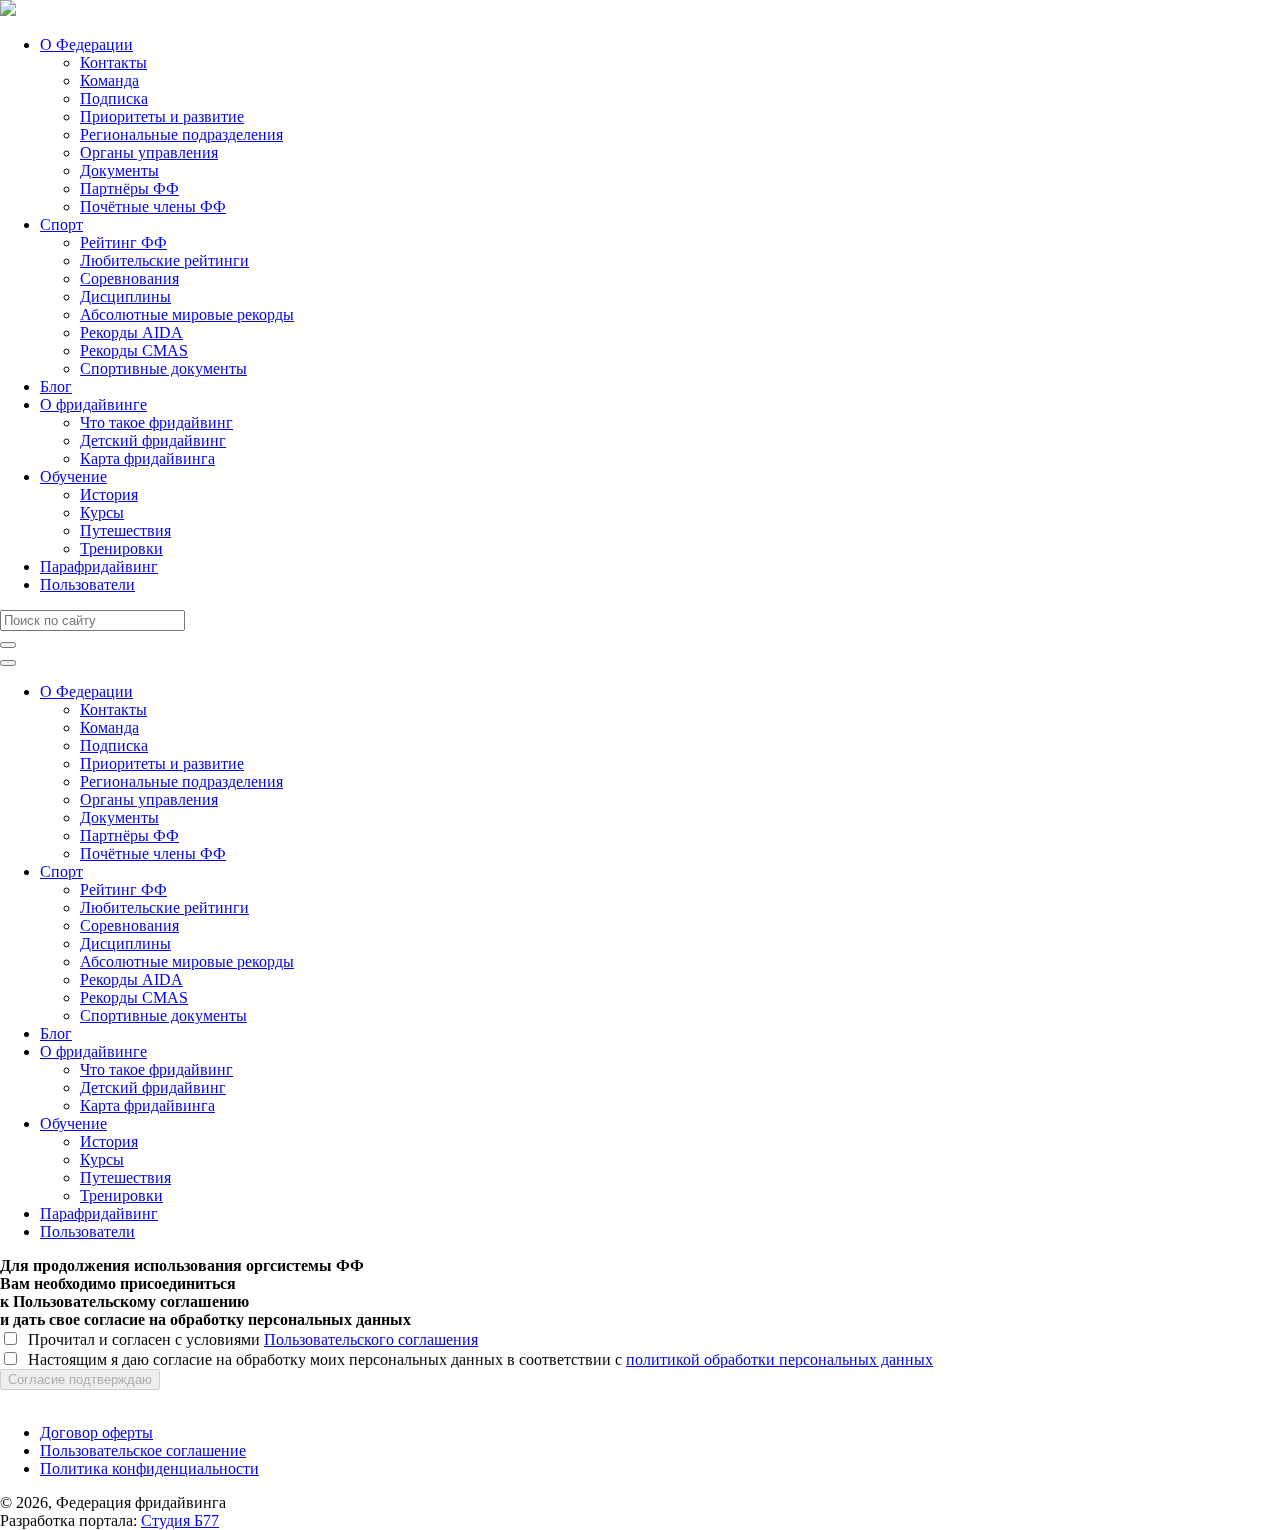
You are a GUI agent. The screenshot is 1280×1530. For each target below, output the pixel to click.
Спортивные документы (163, 368)
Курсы (102, 512)
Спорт (61, 224)
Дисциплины (125, 296)
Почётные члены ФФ (153, 206)
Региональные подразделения (181, 134)
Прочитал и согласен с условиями (249, 1339)
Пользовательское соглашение (143, 1450)
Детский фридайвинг (153, 440)
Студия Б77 (180, 1520)
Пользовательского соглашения (371, 1339)
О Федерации (86, 44)
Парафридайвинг (99, 566)
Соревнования (129, 278)
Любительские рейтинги (164, 260)
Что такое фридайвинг (156, 422)
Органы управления (149, 152)
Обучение (73, 476)
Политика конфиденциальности (149, 1468)
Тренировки (121, 548)
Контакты (113, 62)
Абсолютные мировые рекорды (187, 314)
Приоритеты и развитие (162, 116)
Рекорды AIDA (131, 332)
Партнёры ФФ (129, 188)
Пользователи (87, 584)
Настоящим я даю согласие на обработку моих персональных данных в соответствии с (476, 1359)
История (109, 494)
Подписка (114, 98)
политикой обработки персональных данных (779, 1359)
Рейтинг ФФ (123, 242)
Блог (56, 386)
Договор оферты (96, 1432)
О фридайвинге (93, 404)
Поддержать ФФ (56, 1398)
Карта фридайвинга (147, 458)
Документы (119, 170)
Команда (109, 80)
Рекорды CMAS (134, 350)
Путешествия (125, 530)
